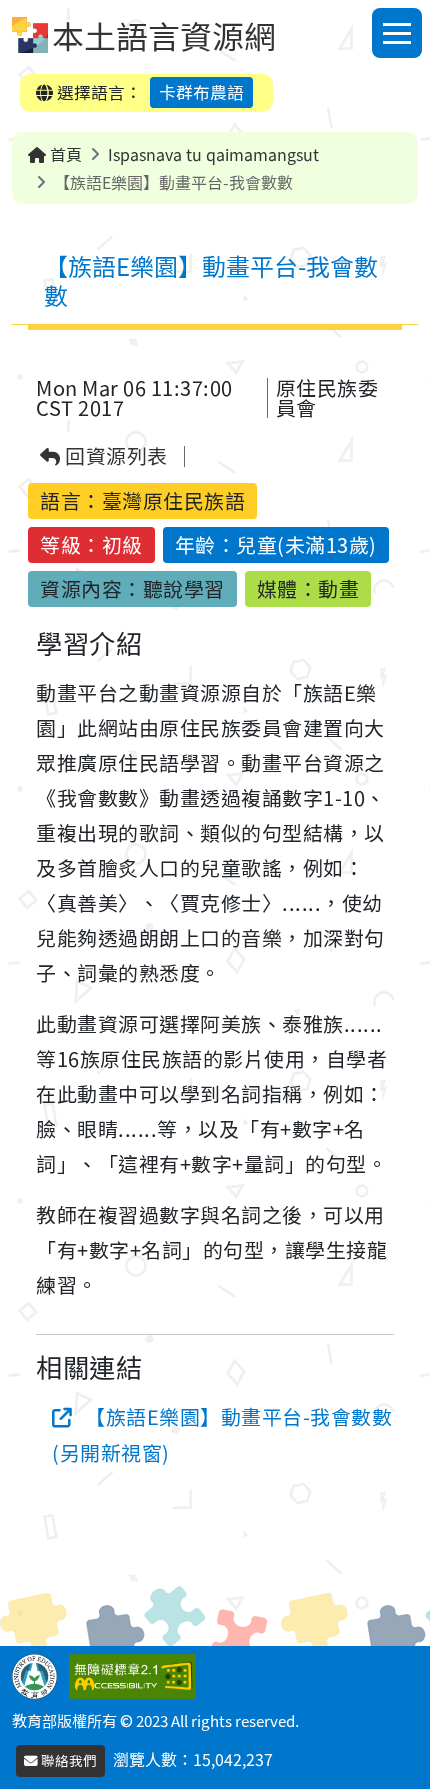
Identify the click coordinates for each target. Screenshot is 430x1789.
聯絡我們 (67, 1760)
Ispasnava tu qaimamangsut (213, 154)
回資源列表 (114, 456)
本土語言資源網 (164, 35)
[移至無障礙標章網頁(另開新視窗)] (136, 1674)
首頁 (64, 154)
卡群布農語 (201, 92)
